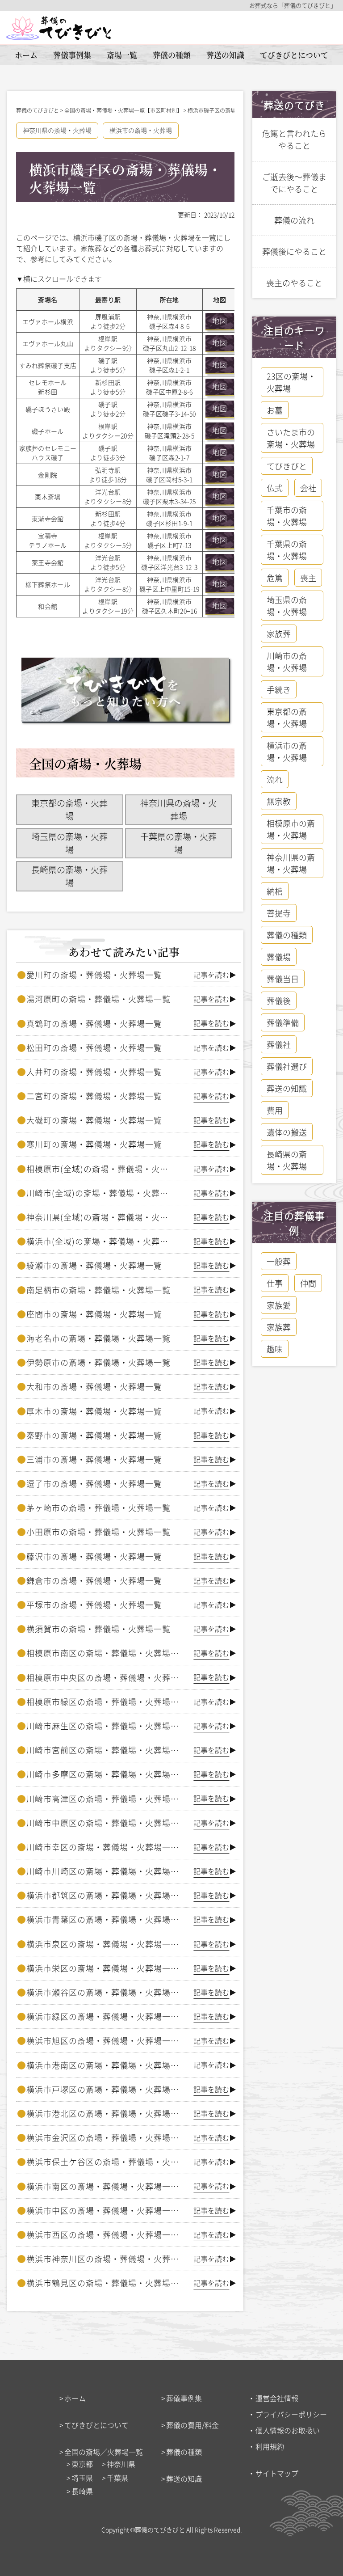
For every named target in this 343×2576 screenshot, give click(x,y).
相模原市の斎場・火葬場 (291, 829)
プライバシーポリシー (291, 2414)
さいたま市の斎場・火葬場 (291, 438)
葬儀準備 (283, 1022)
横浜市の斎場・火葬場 (141, 130)
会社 (308, 488)
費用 (275, 1110)
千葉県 (117, 2478)
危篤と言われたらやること (294, 139)
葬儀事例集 (72, 55)
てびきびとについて (294, 55)
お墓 (275, 410)
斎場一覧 (122, 55)
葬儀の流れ (294, 220)
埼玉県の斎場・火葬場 (69, 843)
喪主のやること (294, 283)
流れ (275, 779)
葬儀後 (279, 1001)
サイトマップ (277, 2473)
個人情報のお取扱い (288, 2430)
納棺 (275, 891)
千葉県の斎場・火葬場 (178, 843)
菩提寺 (279, 913)
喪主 (308, 578)
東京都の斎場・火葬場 (69, 809)
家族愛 (279, 1305)
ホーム (26, 55)
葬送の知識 (225, 55)
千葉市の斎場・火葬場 (287, 516)
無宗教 (279, 801)
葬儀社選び (287, 1066)
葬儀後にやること (294, 251)
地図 (220, 321)
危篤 (275, 578)
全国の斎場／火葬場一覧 (104, 2452)
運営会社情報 (277, 2398)
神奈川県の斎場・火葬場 (57, 130)
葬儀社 (279, 1044)
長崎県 (82, 2491)
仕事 (275, 1283)
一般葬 (279, 1261)
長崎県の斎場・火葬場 (69, 876)
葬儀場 (279, 957)
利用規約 (270, 2446)
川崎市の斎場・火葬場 (287, 661)
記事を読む (211, 975)
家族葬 (279, 633)
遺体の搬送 (287, 1132)
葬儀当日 (283, 979)
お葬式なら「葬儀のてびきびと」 (293, 5)
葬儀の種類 (172, 55)
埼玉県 (82, 2478)
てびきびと (287, 466)
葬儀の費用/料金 (192, 2425)
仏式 (275, 488)
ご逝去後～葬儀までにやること (294, 183)
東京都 (82, 2464)
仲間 (308, 1283)
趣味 (275, 1349)
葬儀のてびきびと (160, 2530)
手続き (279, 689)
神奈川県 (121, 2464)
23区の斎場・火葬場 (291, 382)
